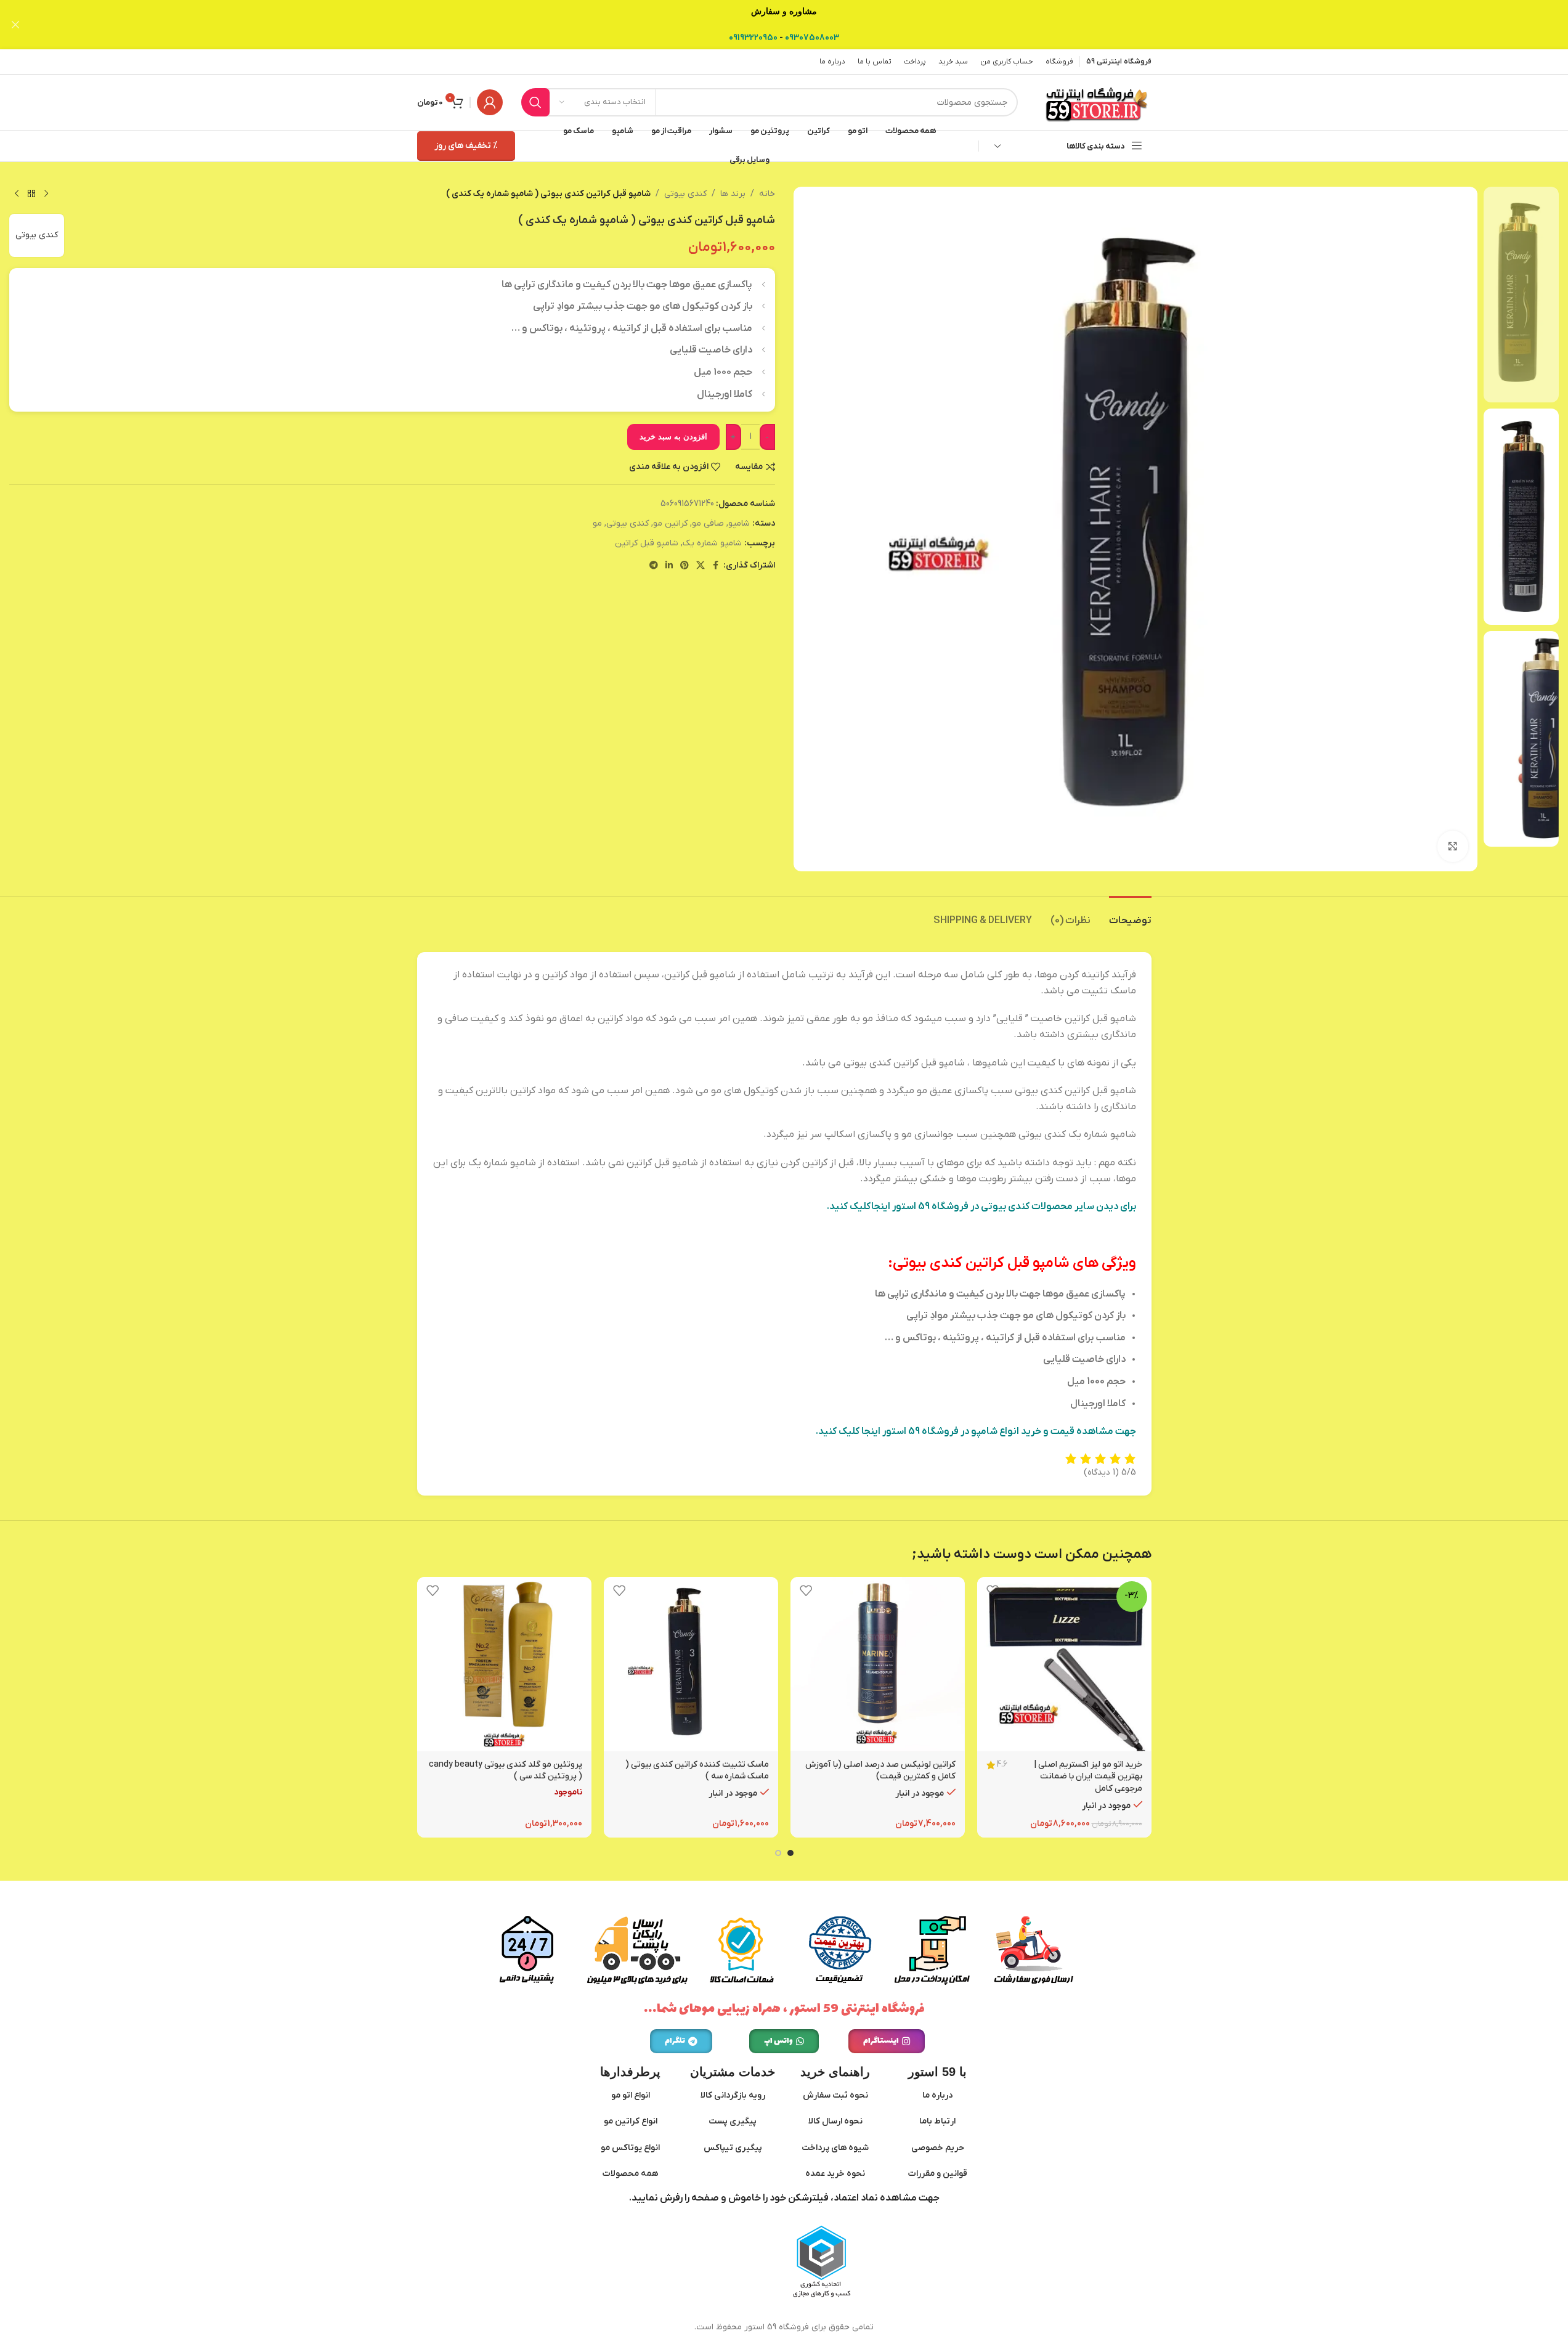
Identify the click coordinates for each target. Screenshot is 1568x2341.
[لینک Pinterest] (684, 566)
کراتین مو (670, 523)
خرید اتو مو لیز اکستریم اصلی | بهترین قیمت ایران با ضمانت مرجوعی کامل (1088, 1777)
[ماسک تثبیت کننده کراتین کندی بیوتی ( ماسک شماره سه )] (691, 1664)
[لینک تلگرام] (654, 566)
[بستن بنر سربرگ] (15, 25)
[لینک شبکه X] (701, 566)
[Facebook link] (716, 566)
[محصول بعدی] (17, 194)
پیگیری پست (733, 2121)
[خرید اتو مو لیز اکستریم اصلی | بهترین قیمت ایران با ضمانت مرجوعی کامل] (1064, 1664)
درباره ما (937, 2095)
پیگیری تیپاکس (733, 2148)
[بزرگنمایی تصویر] (1453, 846)
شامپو (739, 523)
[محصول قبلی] (46, 194)
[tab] (1130, 915)
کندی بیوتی (685, 194)
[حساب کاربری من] (490, 102)
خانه (767, 194)
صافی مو (708, 523)
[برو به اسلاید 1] (790, 1853)
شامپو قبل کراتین (647, 543)
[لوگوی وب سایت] (1097, 102)
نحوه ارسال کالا (835, 2121)
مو (597, 523)
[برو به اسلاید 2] (778, 1853)
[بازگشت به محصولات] (31, 194)
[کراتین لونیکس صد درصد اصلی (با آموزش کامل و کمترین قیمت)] (878, 1664)
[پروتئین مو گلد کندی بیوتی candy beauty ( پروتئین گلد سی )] (504, 1664)
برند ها (733, 194)
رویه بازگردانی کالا (733, 2095)
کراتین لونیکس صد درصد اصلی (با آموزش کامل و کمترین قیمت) (880, 1771)
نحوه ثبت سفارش (835, 2095)
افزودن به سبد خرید (673, 437)
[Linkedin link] (669, 566)
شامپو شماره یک (712, 543)
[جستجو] (535, 102)
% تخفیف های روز (466, 146)
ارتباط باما (937, 2121)
